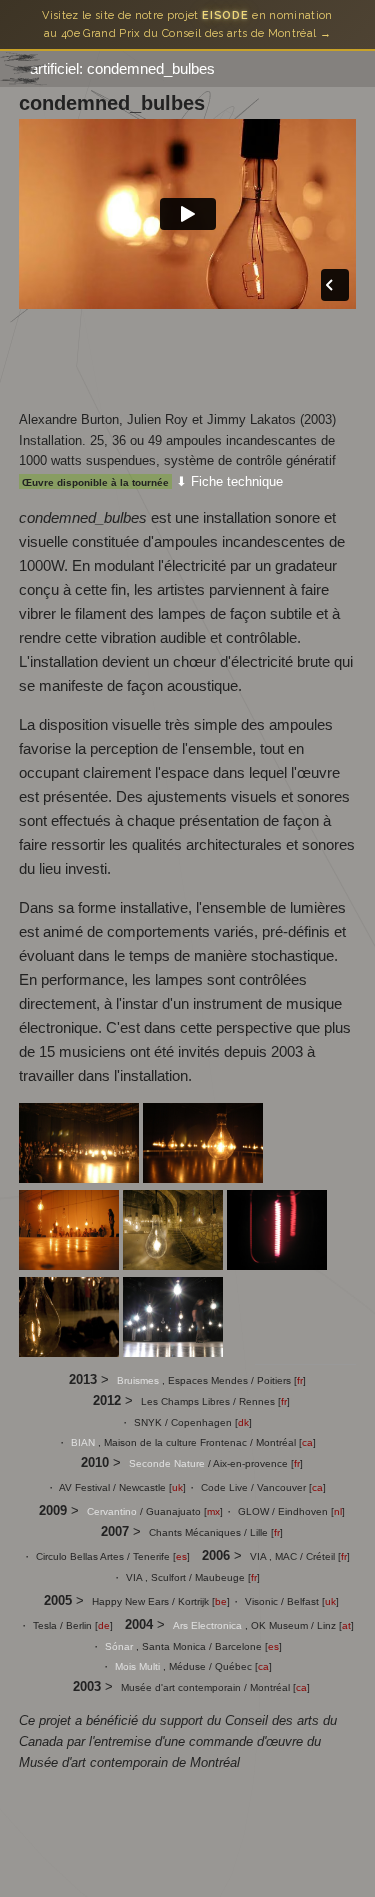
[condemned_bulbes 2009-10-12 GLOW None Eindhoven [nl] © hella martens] (71, 1351)
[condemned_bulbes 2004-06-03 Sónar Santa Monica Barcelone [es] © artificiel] (71, 1264)
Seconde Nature (168, 1463)
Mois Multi (139, 1666)
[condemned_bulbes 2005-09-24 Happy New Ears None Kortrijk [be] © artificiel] (173, 1351)
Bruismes (139, 1380)
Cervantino (113, 1511)
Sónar (120, 1646)
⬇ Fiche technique (229, 481)
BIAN (84, 1442)
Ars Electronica (209, 1625)
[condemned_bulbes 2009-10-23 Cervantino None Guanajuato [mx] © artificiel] (175, 1264)
